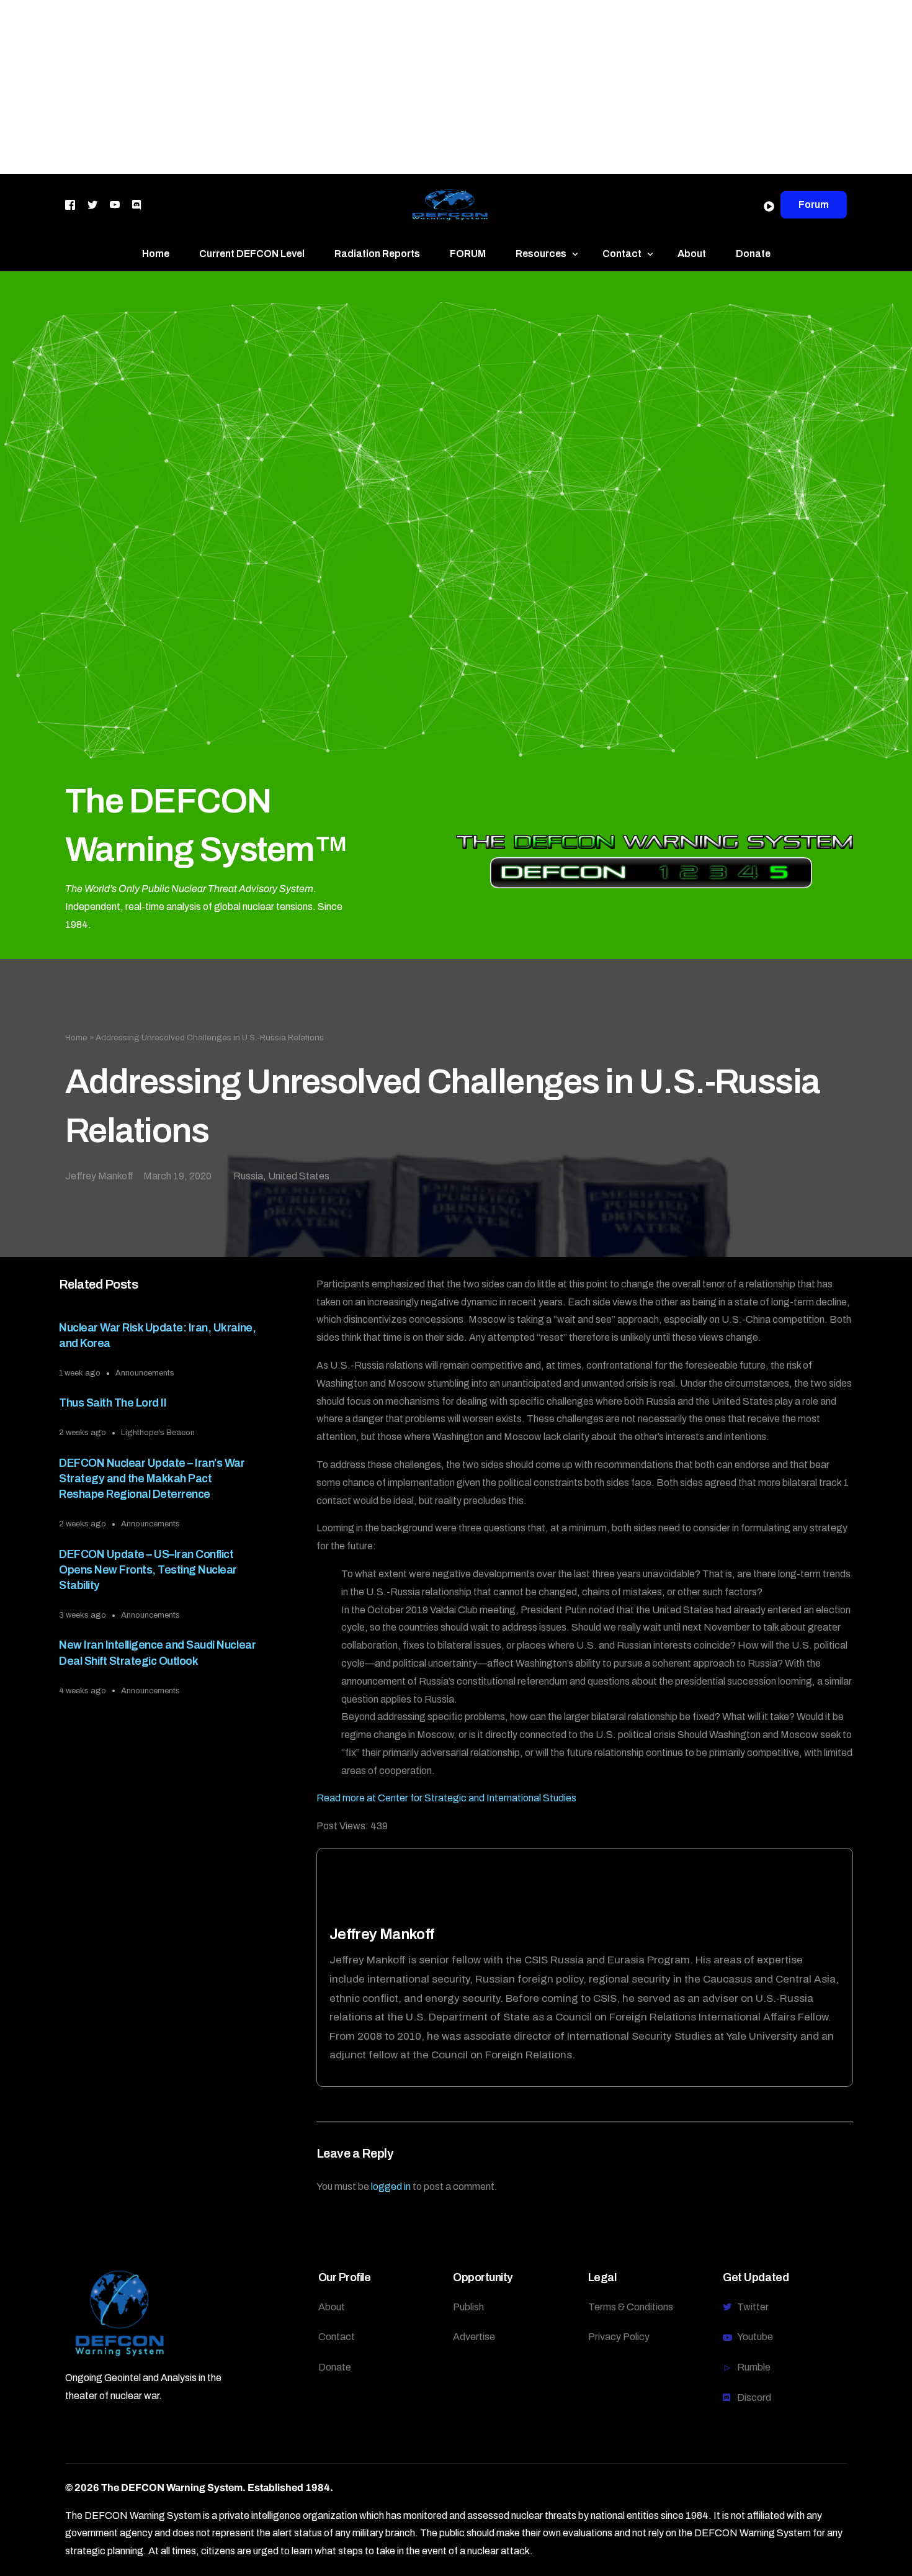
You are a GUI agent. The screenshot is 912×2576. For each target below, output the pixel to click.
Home (76, 1038)
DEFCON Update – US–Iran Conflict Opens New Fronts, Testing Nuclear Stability (148, 1570)
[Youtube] (115, 204)
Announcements (145, 1373)
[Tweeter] (92, 204)
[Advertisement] (372, 87)
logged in (391, 2186)
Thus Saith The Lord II (113, 1403)
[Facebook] (70, 204)
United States (299, 1176)
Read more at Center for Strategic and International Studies (446, 1798)
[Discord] (136, 204)
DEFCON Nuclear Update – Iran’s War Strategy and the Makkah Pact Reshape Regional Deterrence (152, 1479)
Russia (248, 1176)
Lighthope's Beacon (158, 1433)
